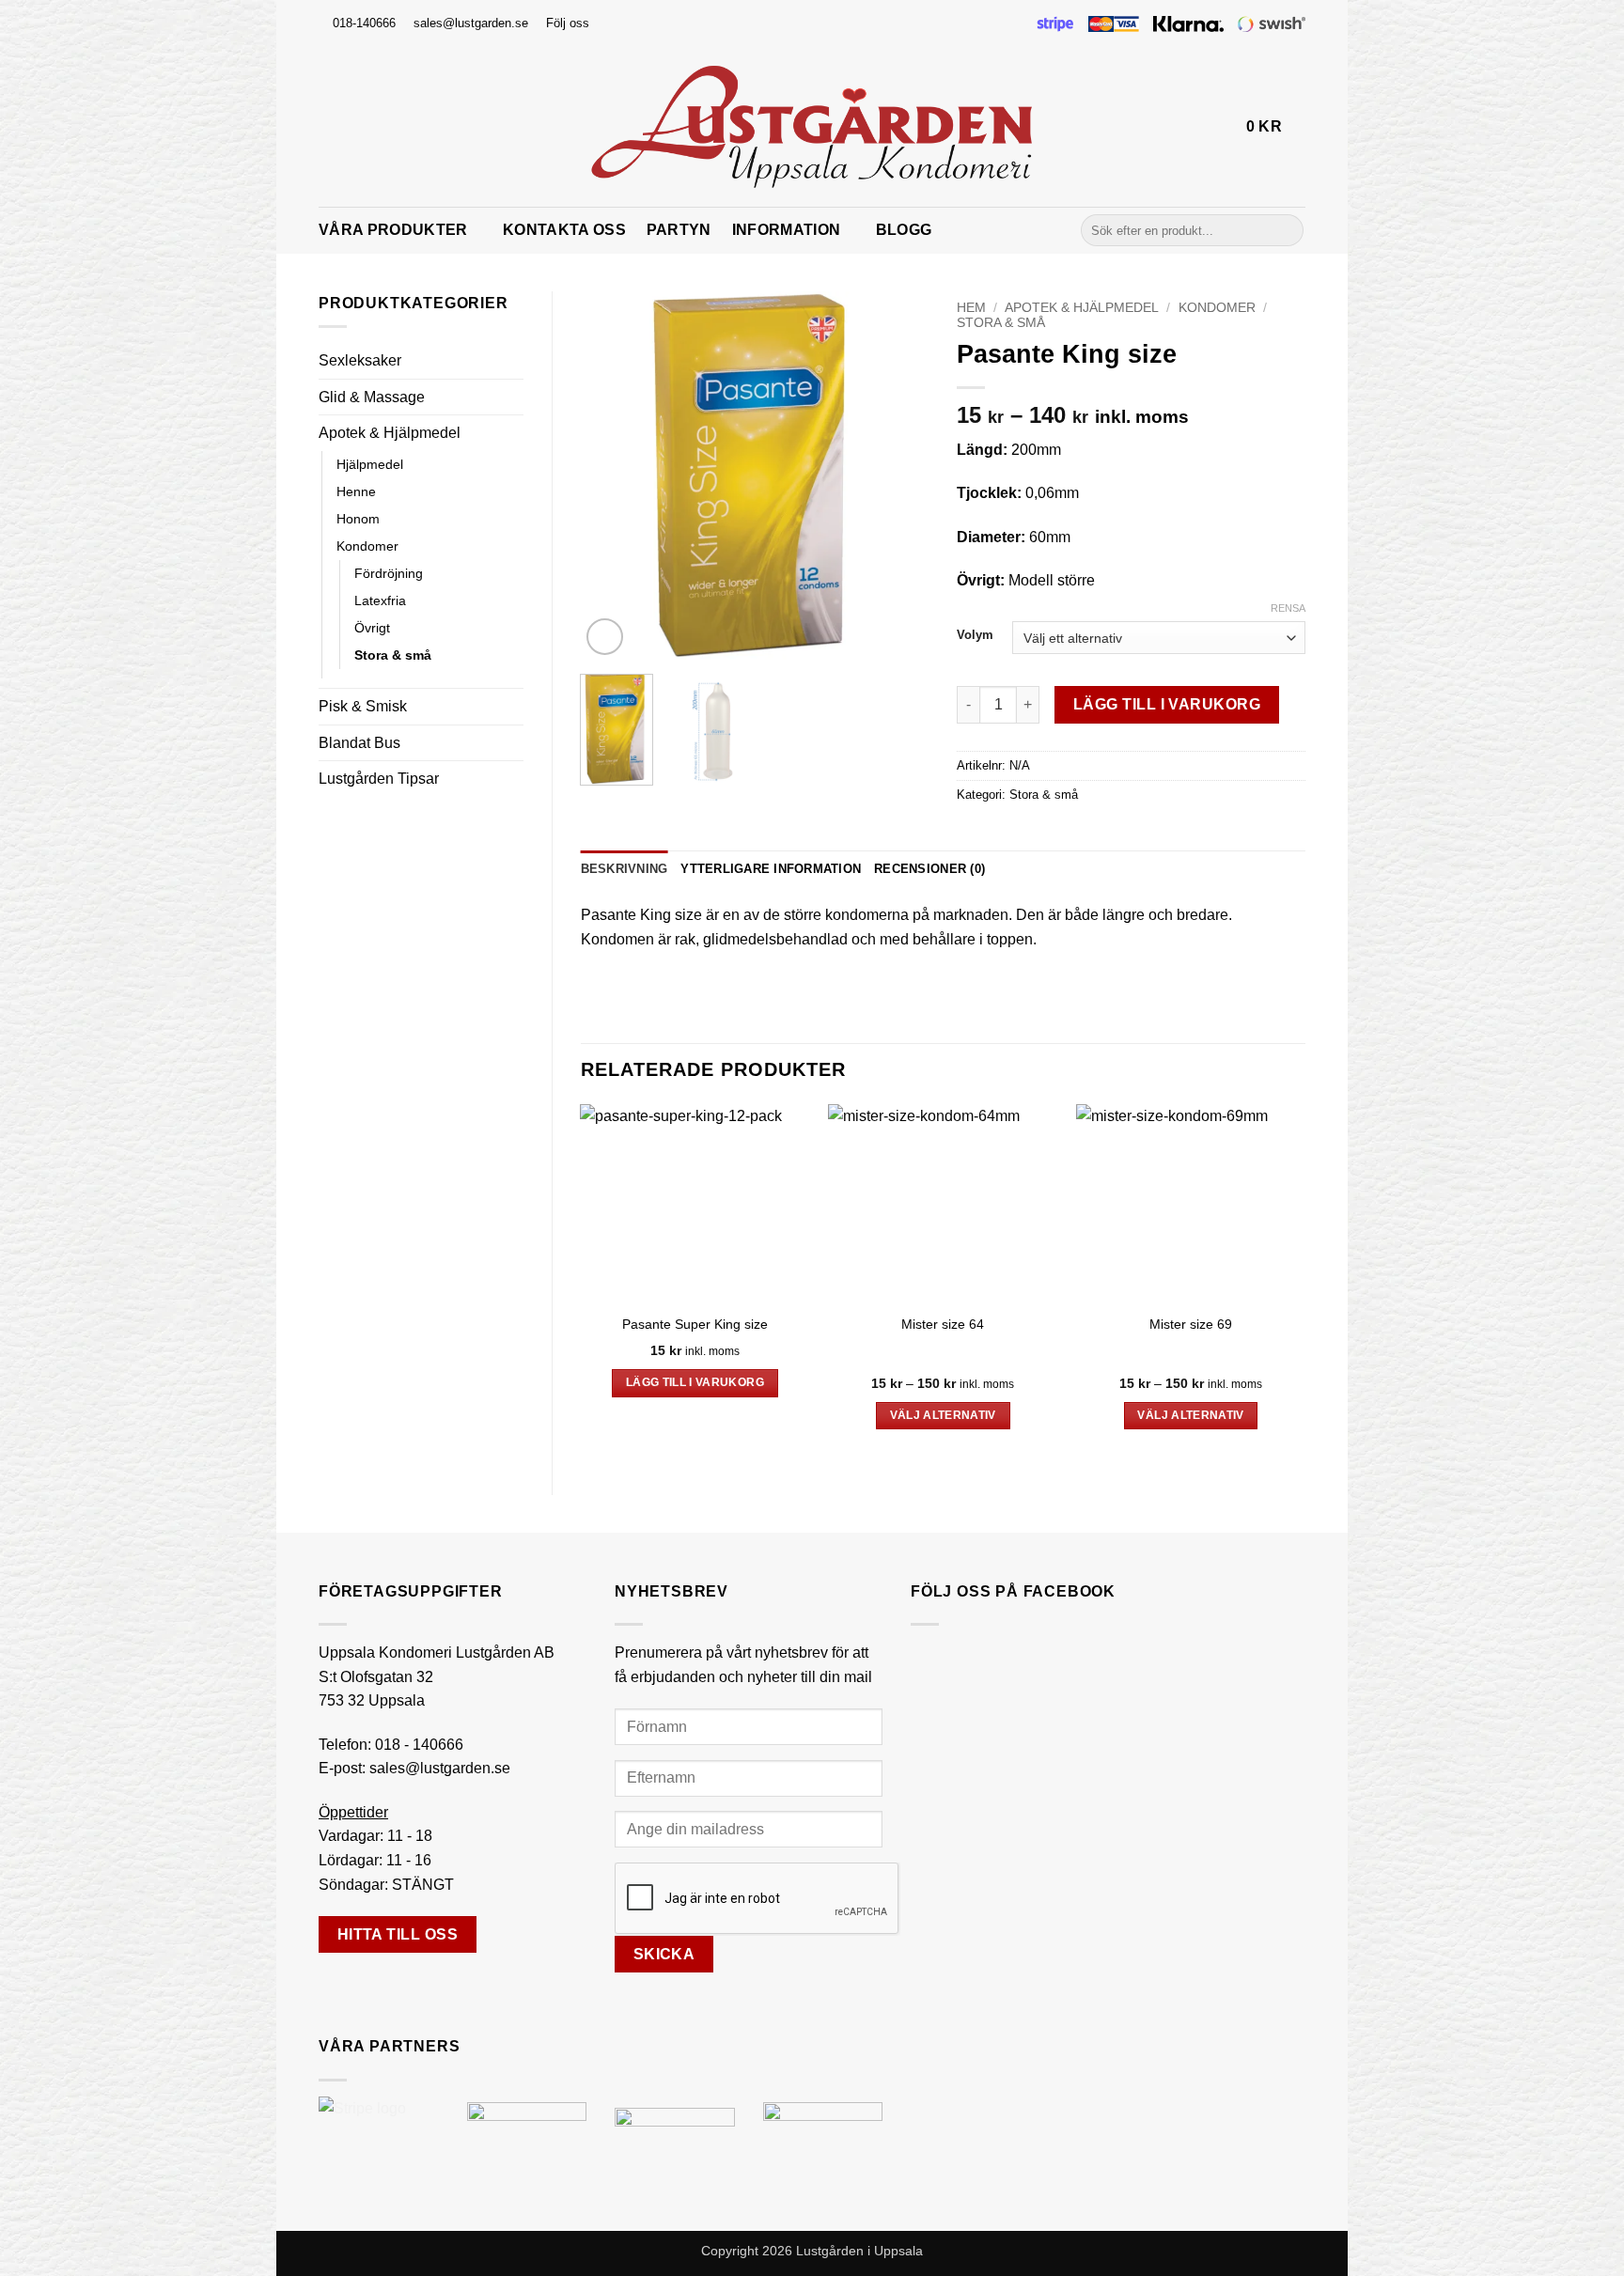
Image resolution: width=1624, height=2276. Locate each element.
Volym (975, 635)
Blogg (904, 230)
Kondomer (367, 546)
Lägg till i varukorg (1167, 704)
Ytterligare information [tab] (771, 869)
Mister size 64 (943, 1324)
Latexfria (380, 600)
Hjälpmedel (370, 464)
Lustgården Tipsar (379, 779)
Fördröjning (389, 573)
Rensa (1288, 608)
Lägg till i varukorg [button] (695, 1382)
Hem (971, 308)
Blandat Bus (359, 743)
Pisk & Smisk (363, 706)
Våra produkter (393, 230)
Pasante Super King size (695, 1324)
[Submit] (1286, 230)
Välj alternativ (943, 1415)
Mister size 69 (1191, 1324)
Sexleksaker (360, 360)
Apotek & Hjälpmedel (390, 433)
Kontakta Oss (564, 230)
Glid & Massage (372, 397)
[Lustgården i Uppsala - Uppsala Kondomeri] (812, 127)
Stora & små (393, 655)
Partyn (679, 230)
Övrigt (372, 628)
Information (787, 230)
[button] (1224, 127)
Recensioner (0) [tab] (929, 869)
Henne (356, 491)
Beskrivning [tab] (625, 869)
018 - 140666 (419, 1745)
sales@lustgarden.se (440, 1768)
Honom (358, 519)
